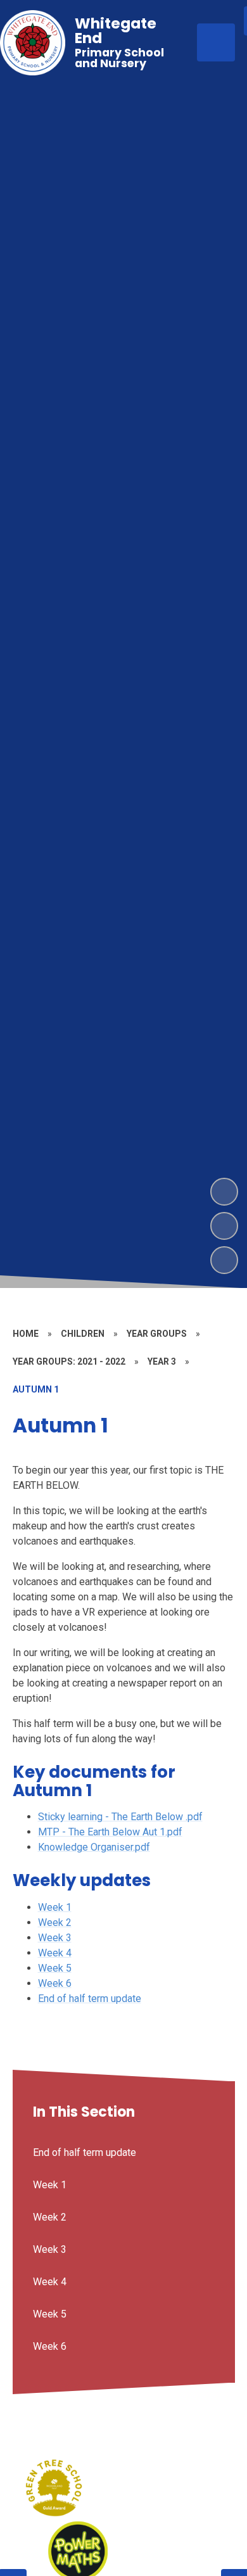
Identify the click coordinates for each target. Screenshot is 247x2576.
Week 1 (55, 1907)
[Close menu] (216, 42)
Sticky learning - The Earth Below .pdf (120, 1817)
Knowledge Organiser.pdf (94, 1847)
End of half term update (90, 1999)
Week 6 (55, 1983)
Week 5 (55, 1968)
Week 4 (55, 1953)
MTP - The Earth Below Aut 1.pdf (110, 1832)
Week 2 (55, 1922)
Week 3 (55, 1938)
